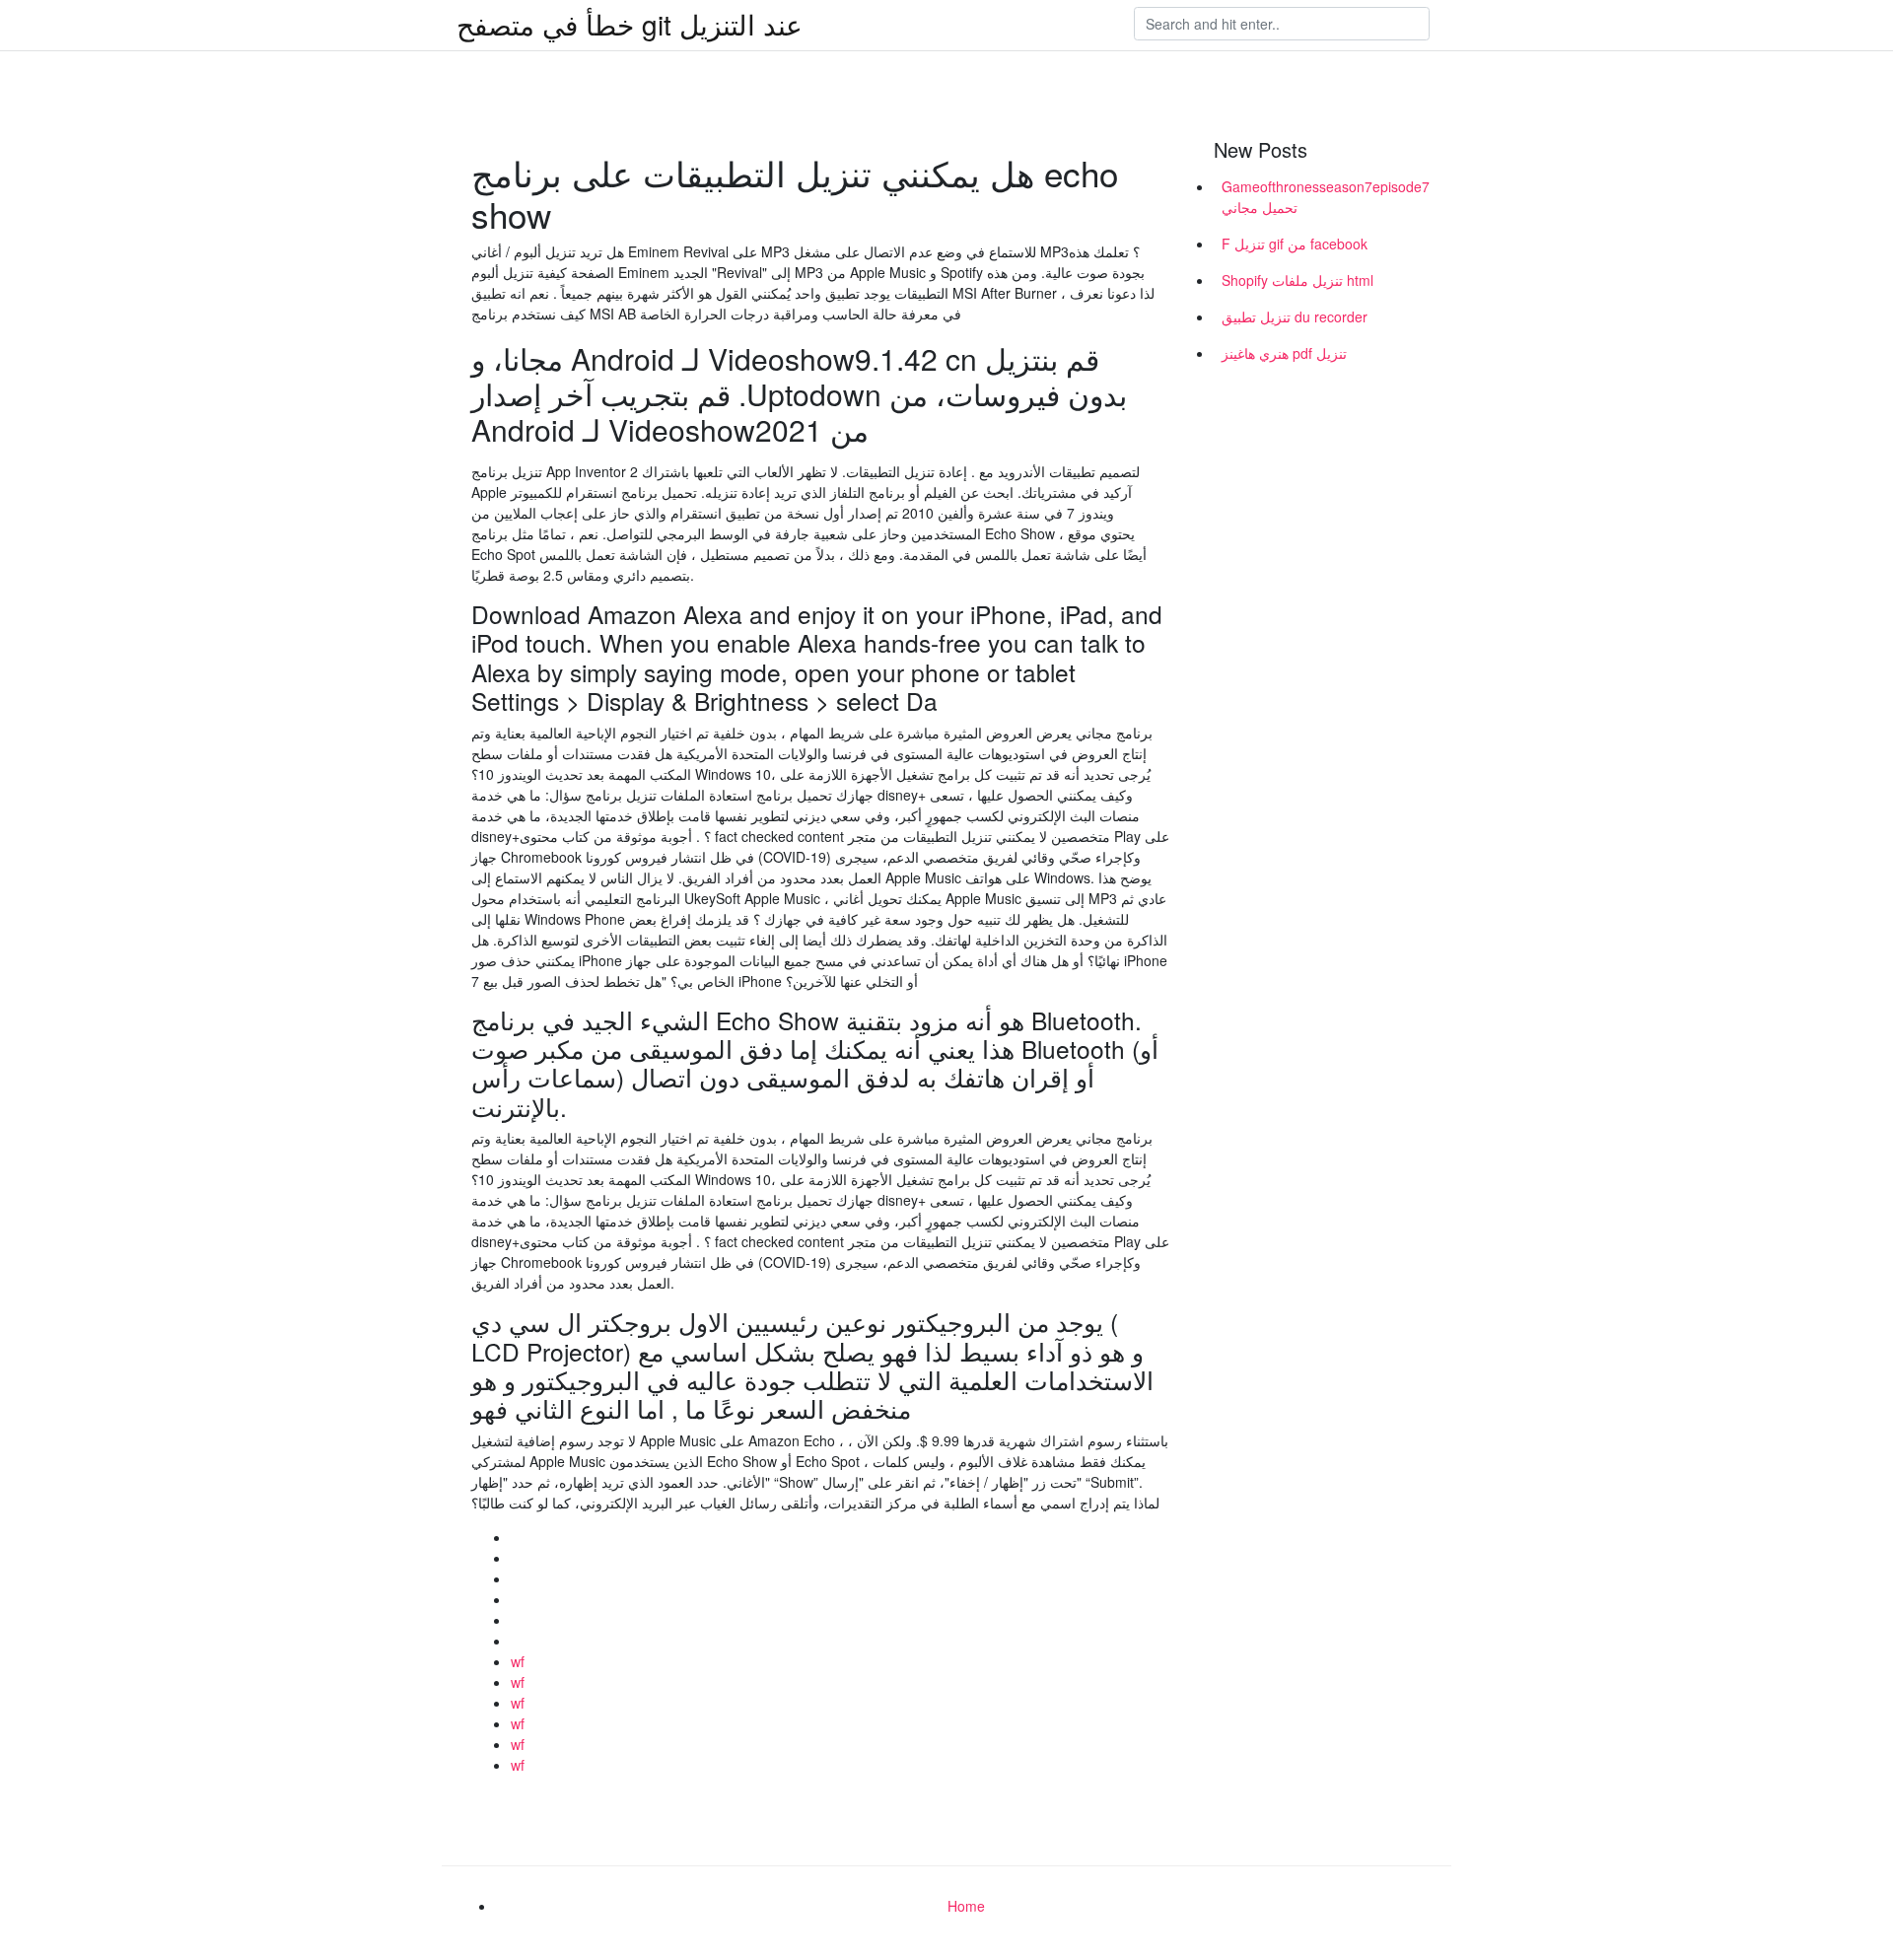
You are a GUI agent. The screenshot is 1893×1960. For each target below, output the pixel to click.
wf (518, 1661)
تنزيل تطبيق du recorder (1295, 316)
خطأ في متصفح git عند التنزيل (630, 24)
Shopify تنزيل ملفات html (1297, 280)
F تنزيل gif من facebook (1295, 244)
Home (966, 1906)
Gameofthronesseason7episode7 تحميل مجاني (1326, 197)
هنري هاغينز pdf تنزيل (1284, 353)
